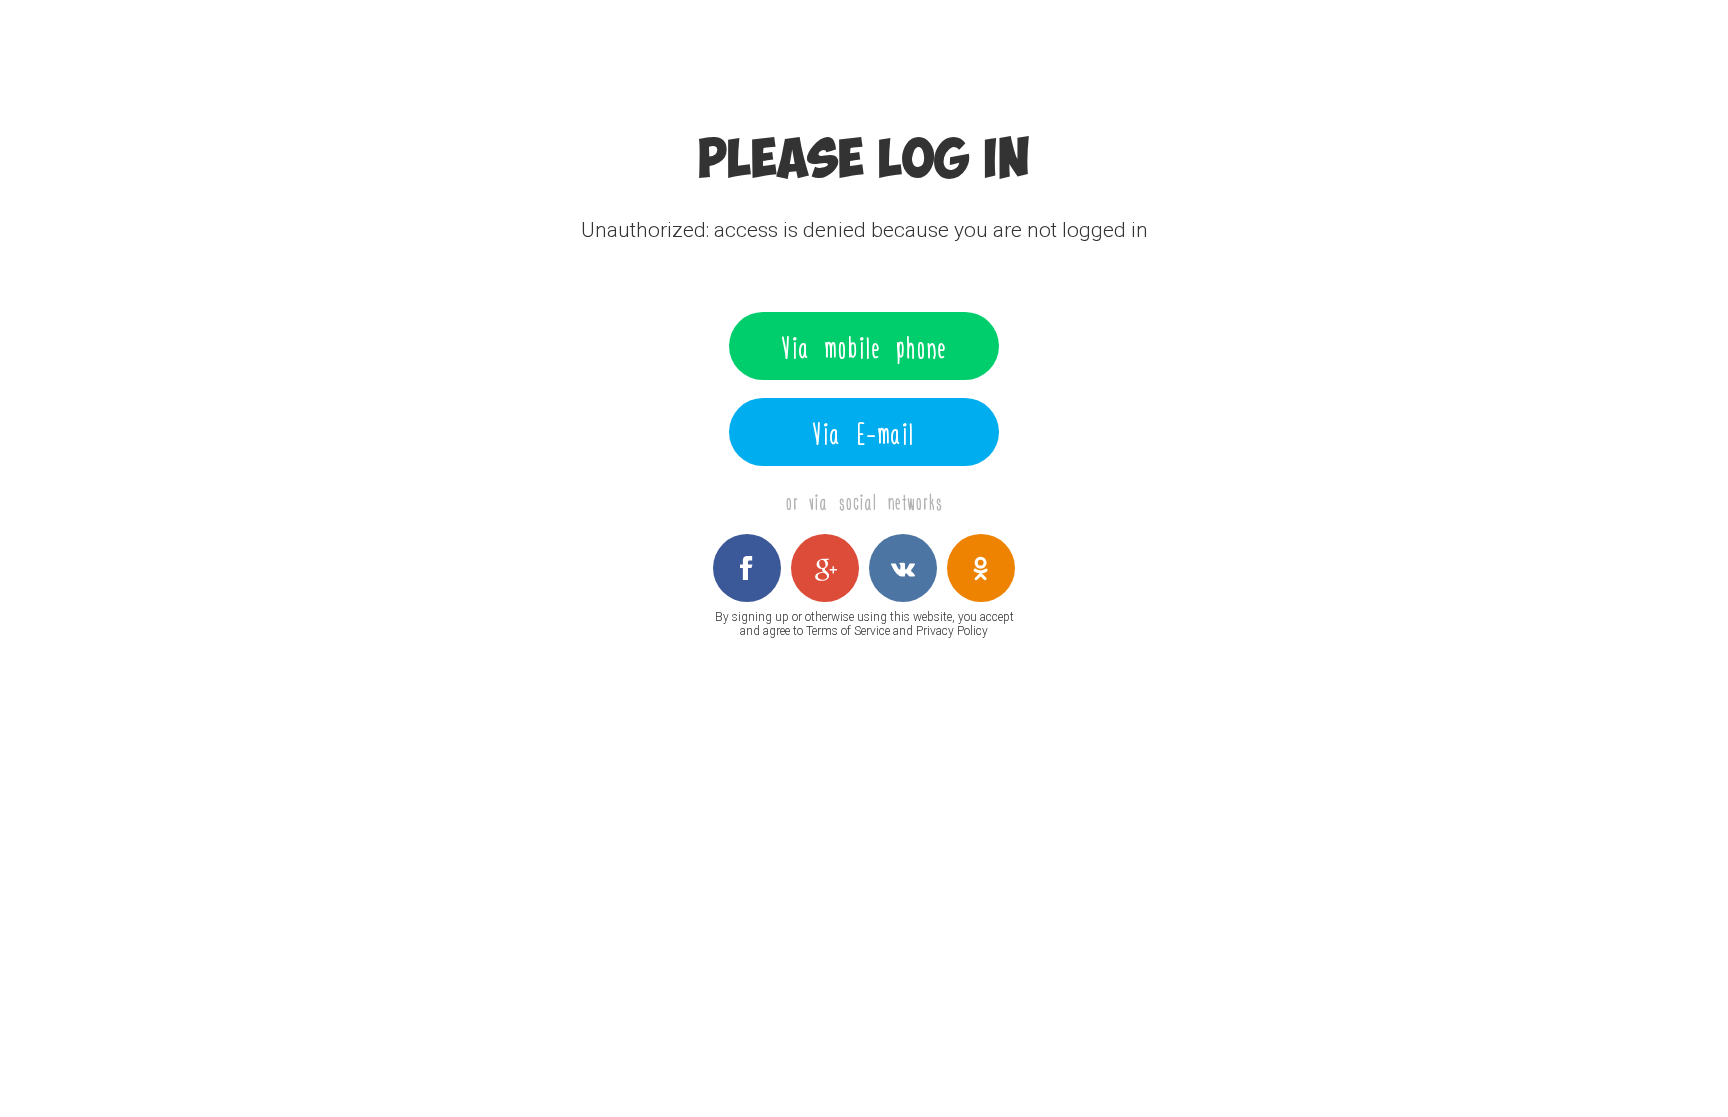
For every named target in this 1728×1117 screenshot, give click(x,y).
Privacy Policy (952, 631)
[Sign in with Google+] (825, 568)
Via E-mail (864, 432)
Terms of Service (848, 631)
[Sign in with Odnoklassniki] (981, 568)
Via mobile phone (864, 346)
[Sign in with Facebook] (747, 568)
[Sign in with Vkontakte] (903, 568)
